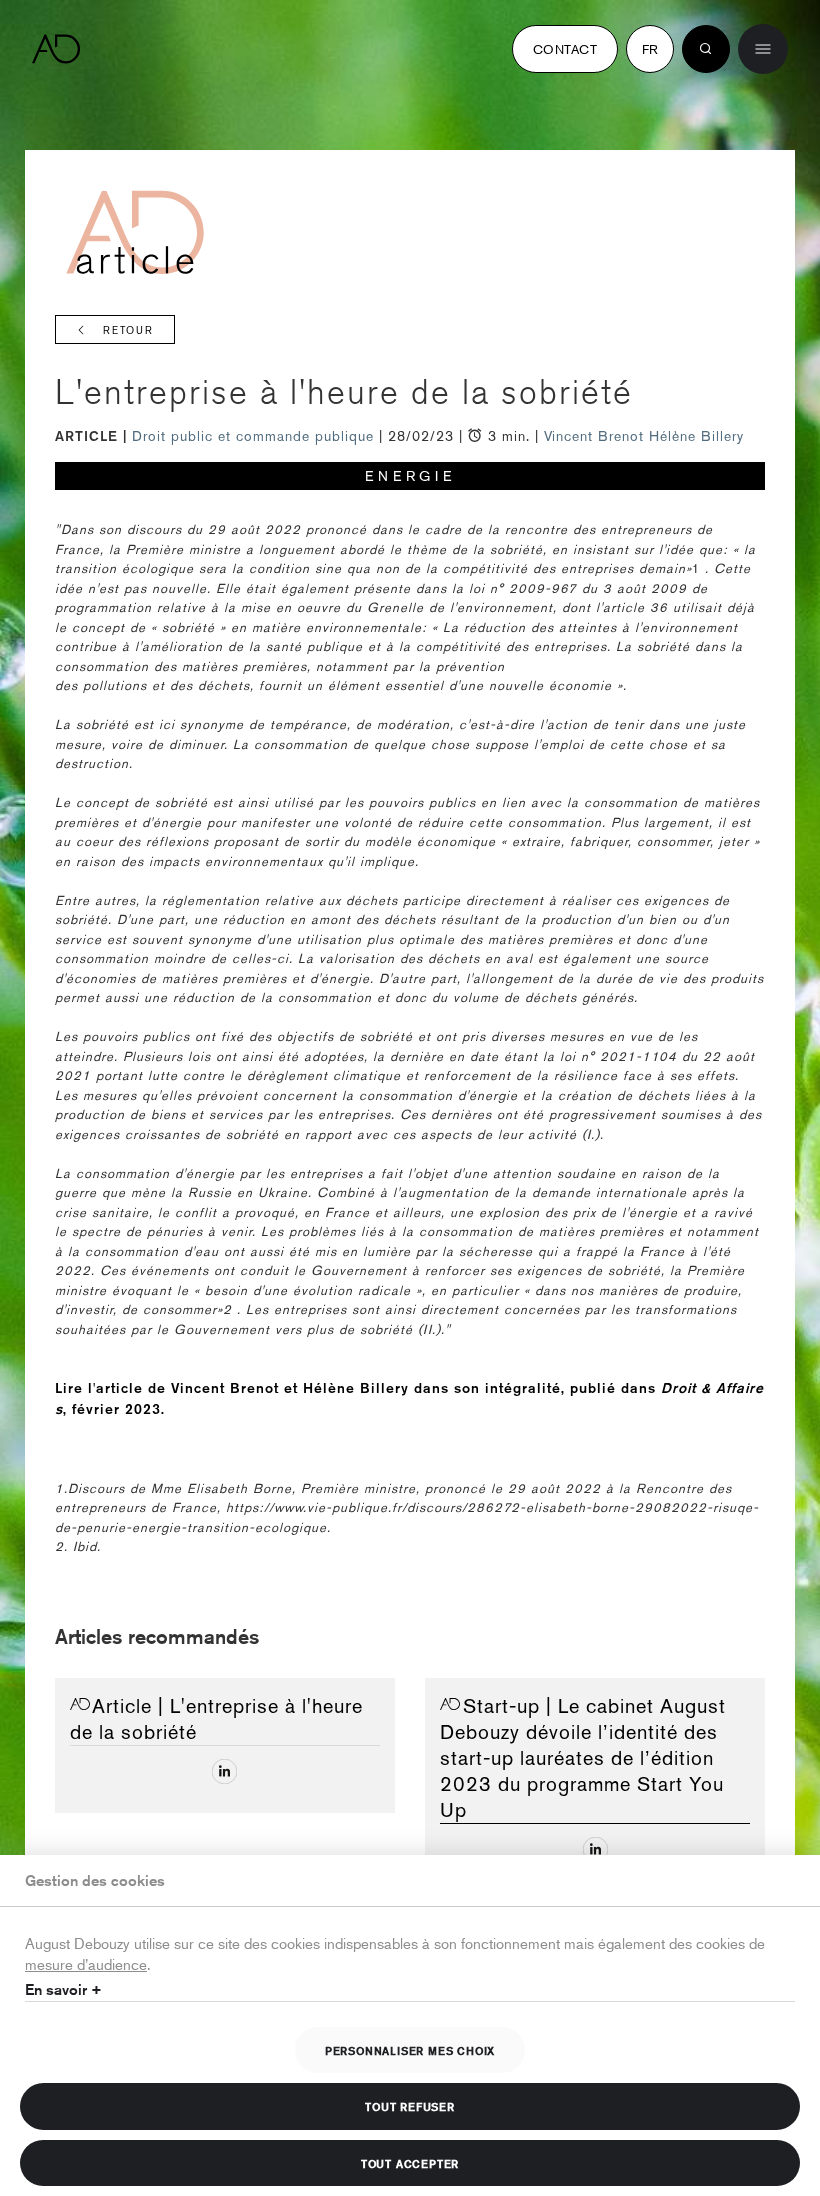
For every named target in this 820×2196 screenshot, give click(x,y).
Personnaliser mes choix (410, 2050)
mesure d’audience (86, 1963)
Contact (565, 49)
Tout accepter (410, 2163)
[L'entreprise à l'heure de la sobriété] (224, 1771)
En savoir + (63, 1989)
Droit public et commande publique (255, 436)
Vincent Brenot (594, 436)
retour (128, 330)
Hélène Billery (696, 436)
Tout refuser (410, 2106)
